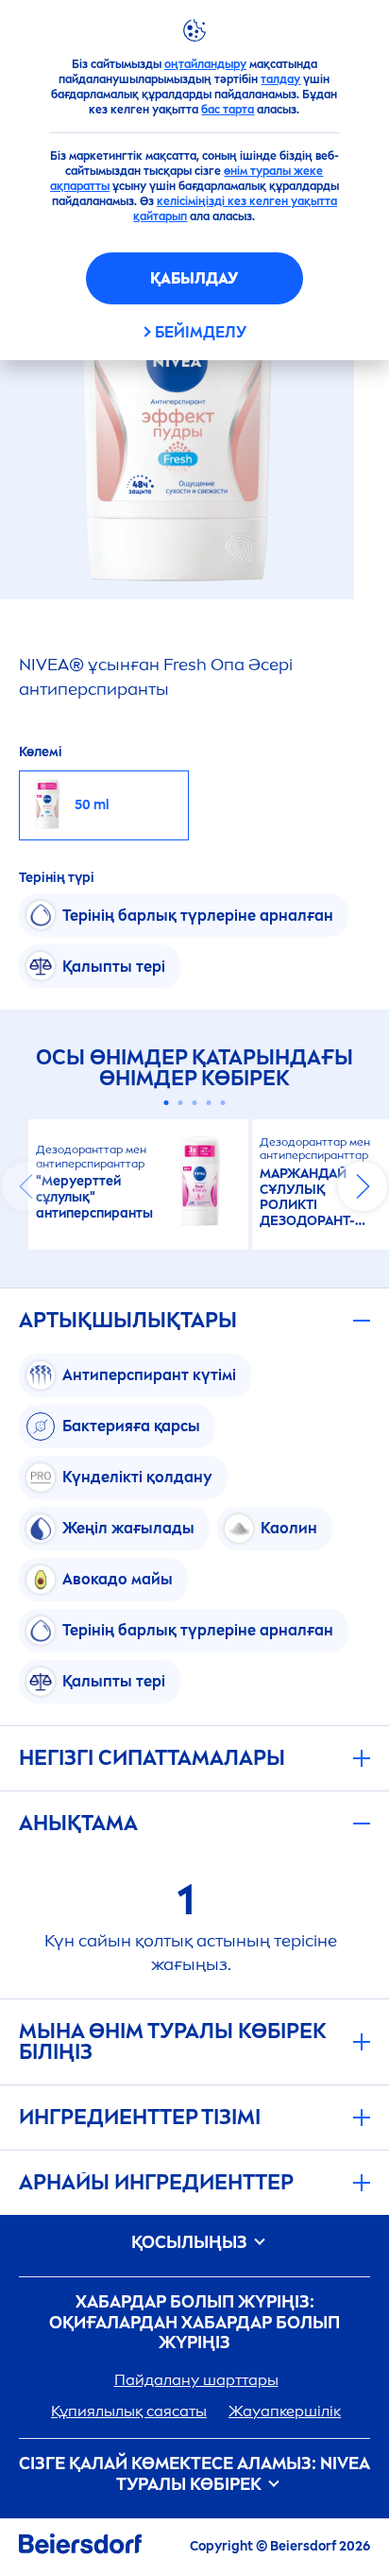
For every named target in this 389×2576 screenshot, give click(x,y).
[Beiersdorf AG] (80, 2547)
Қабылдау (194, 278)
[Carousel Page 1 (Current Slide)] (167, 1103)
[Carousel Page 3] (195, 1103)
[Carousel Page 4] (209, 1103)
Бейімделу (201, 332)
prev (26, 1186)
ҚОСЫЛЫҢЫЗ (191, 2243)
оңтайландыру (205, 64)
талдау (280, 79)
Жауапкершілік (285, 2411)
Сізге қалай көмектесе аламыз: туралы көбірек (194, 2474)
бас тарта (228, 110)
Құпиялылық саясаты (129, 2411)
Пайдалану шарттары (196, 2380)
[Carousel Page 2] (181, 1103)
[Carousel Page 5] (223, 1103)
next (363, 1186)
